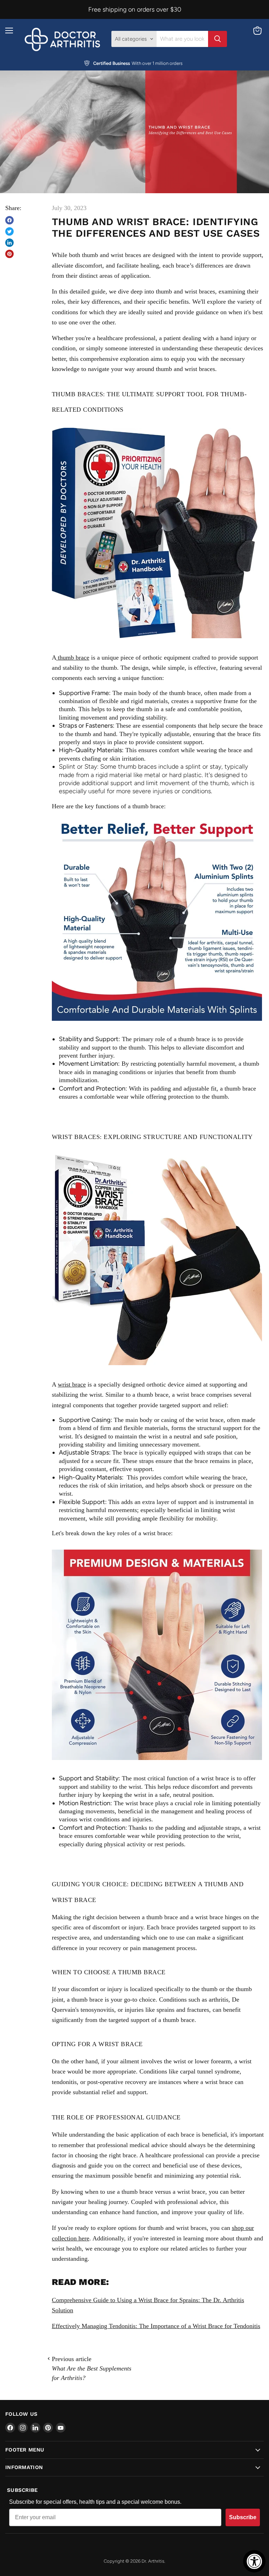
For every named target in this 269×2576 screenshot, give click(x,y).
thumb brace (73, 658)
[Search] (218, 39)
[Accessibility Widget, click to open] (254, 2561)
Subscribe (243, 2517)
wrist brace (72, 1384)
